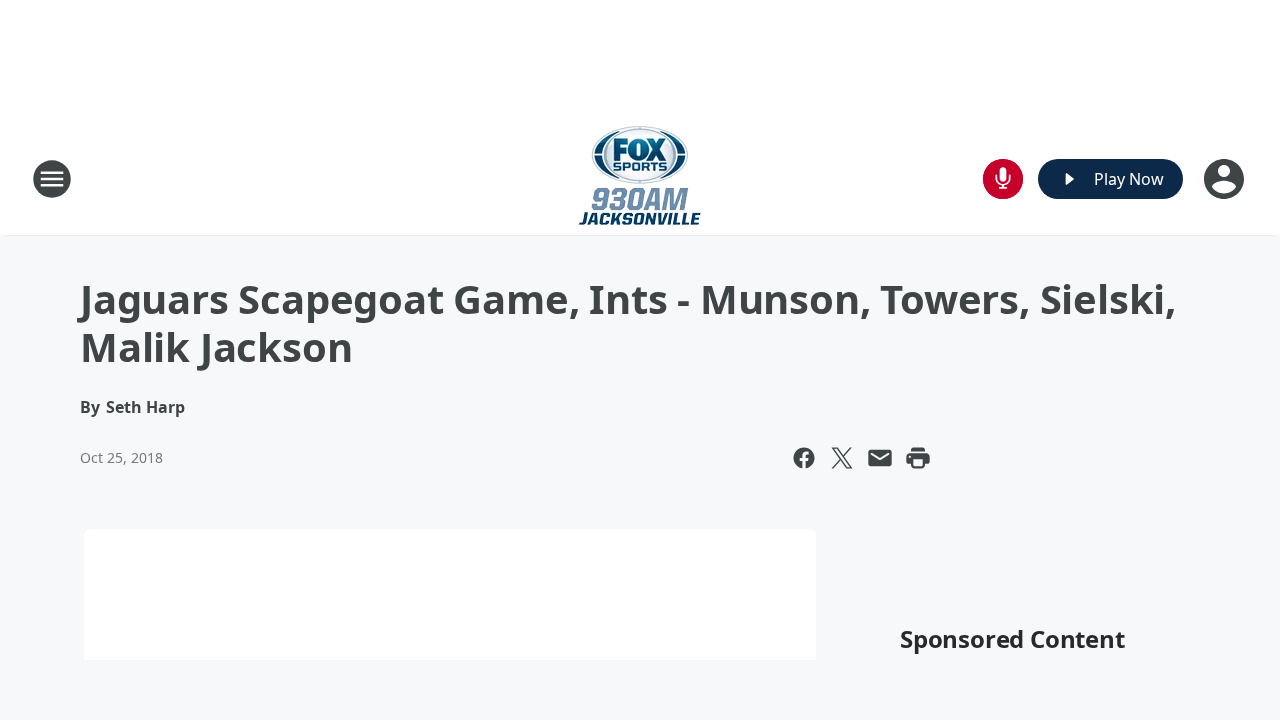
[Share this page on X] (842, 458)
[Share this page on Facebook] (804, 458)
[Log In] (1226, 179)
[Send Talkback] (1003, 179)
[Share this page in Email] (880, 458)
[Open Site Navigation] (52, 179)
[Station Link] (640, 178)
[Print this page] (918, 458)
